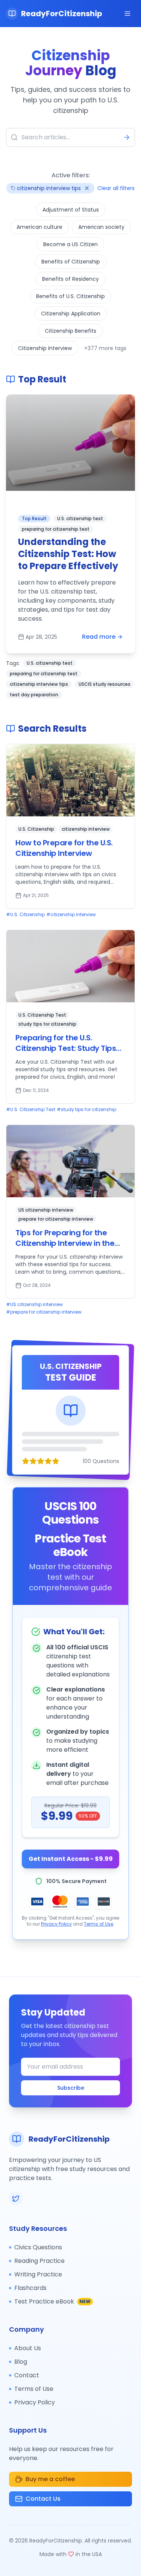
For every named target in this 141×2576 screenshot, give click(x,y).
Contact (27, 2375)
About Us (28, 2348)
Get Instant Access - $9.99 (71, 1859)
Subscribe (71, 2088)
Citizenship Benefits (70, 331)
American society (101, 227)
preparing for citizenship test (44, 674)
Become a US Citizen (70, 244)
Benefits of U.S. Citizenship (70, 296)
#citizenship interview (71, 915)
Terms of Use (99, 1924)
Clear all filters (116, 188)
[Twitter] (16, 2198)
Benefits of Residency (70, 279)
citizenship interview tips (39, 684)
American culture (39, 227)
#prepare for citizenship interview (44, 1312)
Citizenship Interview (45, 348)
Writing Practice (38, 2274)
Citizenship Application (71, 314)
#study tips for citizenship (86, 1110)
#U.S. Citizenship (25, 915)
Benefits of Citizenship (71, 262)
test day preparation (34, 695)
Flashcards (30, 2288)
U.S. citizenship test (50, 663)
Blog (21, 2362)
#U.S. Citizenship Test (31, 1110)
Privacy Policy (56, 1924)
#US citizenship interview (34, 1305)
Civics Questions (38, 2247)
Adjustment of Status (71, 210)
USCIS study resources (105, 684)
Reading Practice (39, 2261)
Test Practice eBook (52, 2301)
